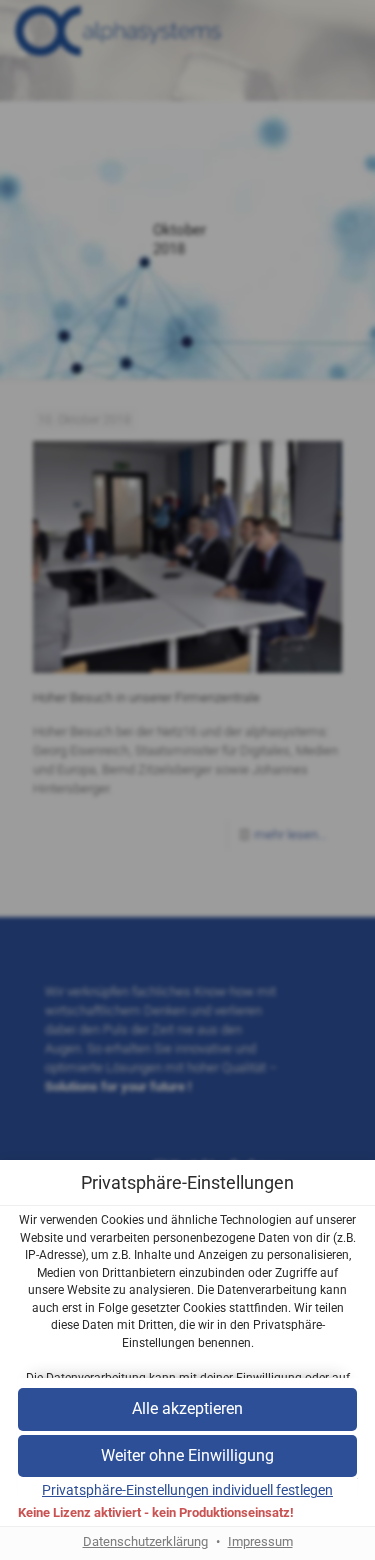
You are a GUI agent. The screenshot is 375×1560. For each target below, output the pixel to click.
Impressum (260, 1541)
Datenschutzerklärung (145, 1541)
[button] (187, 1456)
